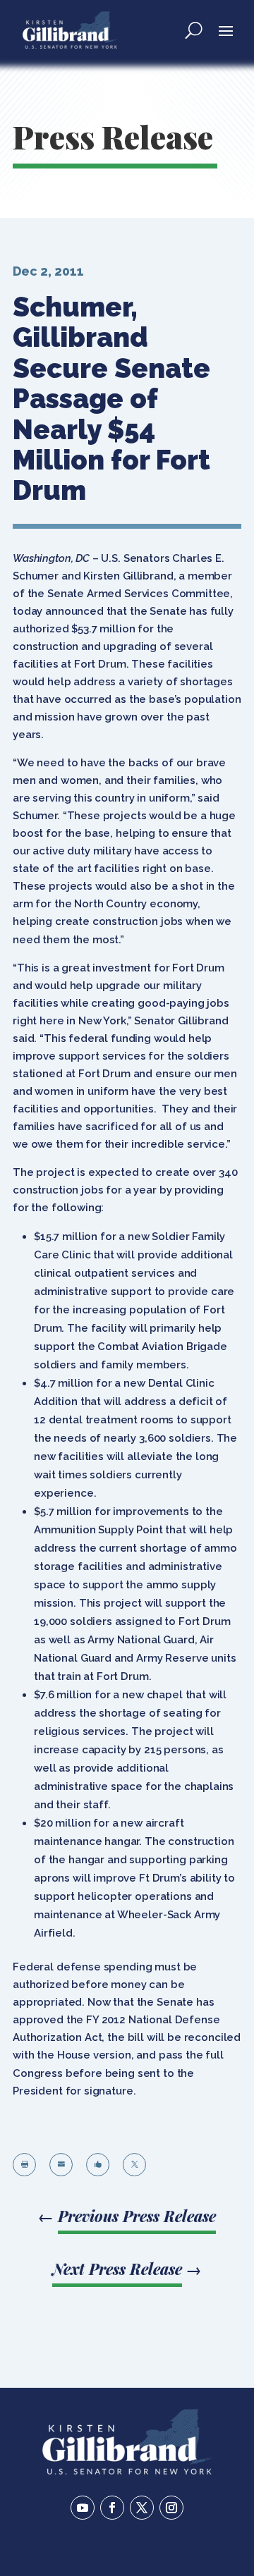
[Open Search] (194, 30)
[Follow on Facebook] (112, 2508)
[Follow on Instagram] (171, 2508)
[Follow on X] (142, 2508)
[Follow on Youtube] (83, 2508)
